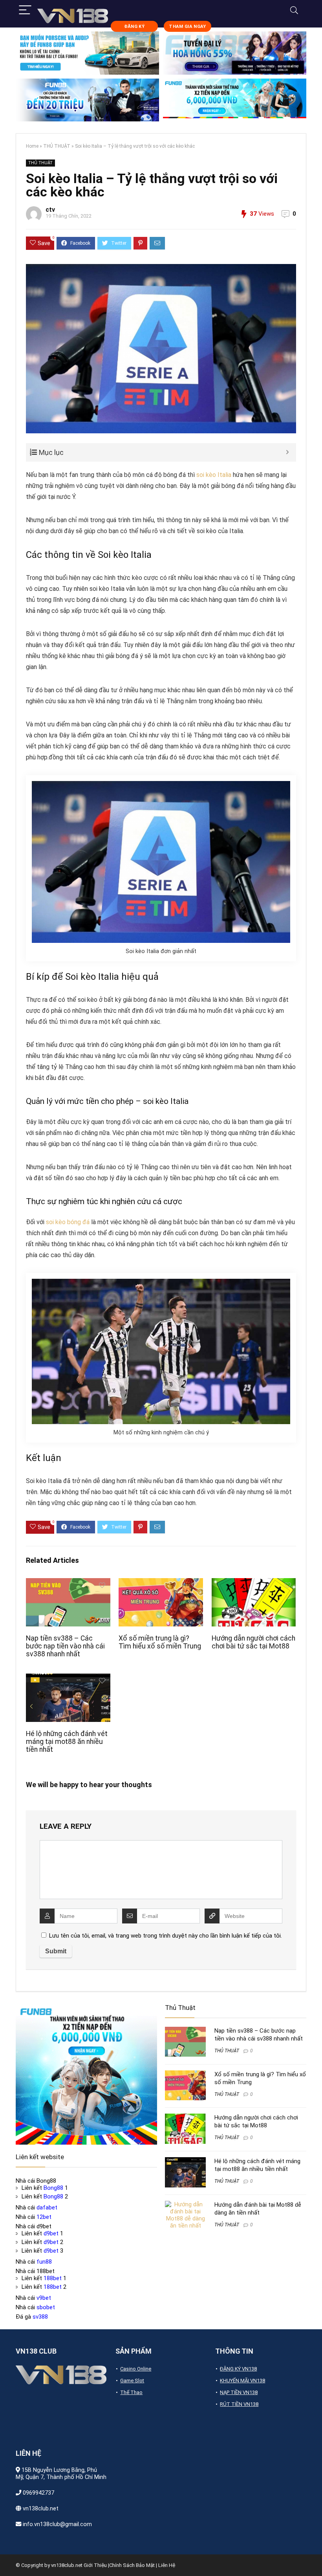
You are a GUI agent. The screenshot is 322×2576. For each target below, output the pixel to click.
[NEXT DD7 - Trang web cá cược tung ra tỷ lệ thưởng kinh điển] (314, 2556)
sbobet (46, 2307)
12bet (44, 2217)
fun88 (44, 2262)
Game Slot (132, 2381)
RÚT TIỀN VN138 (239, 2404)
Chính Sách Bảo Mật (132, 2565)
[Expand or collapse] (287, 452)
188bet (53, 2278)
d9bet (51, 2233)
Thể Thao (131, 2392)
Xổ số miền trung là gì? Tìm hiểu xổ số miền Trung (160, 1642)
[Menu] (25, 10)
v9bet (44, 2298)
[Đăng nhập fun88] (235, 100)
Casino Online (136, 2369)
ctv (50, 210)
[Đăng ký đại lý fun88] (87, 53)
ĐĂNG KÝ (134, 27)
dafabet (47, 2207)
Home (32, 146)
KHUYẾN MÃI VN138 (242, 2381)
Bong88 (53, 2188)
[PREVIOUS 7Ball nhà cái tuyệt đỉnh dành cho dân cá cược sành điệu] (8, 2556)
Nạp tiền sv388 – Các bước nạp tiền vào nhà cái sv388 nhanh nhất (65, 1646)
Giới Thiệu (95, 2565)
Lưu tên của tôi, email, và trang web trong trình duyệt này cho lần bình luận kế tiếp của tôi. (166, 1936)
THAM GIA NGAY (187, 27)
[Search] (294, 10)
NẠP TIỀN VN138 (239, 2392)
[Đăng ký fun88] (86, 2074)
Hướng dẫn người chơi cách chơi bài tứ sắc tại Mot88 (253, 1642)
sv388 (40, 2317)
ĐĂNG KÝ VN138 (238, 2369)
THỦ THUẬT (57, 146)
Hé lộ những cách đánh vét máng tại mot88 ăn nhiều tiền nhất (67, 1742)
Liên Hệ (167, 2565)
